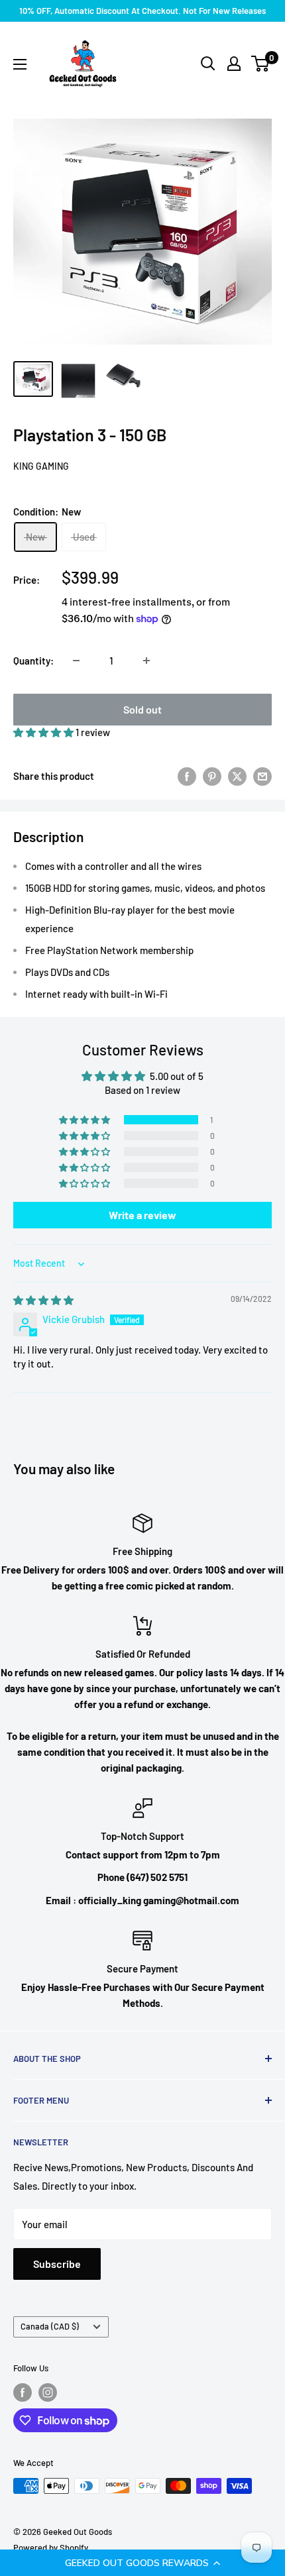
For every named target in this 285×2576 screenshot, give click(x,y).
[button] (142, 2563)
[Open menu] (20, 64)
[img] (43, 1300)
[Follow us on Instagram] (48, 2392)
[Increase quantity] (146, 661)
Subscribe (57, 2264)
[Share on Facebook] (187, 776)
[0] (261, 64)
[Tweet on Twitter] (237, 776)
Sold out (142, 709)
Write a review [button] (142, 1215)
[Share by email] (262, 776)
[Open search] (208, 64)
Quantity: (33, 661)
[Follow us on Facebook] (23, 2392)
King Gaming (41, 466)
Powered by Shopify (51, 2548)
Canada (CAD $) (50, 2326)
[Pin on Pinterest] (212, 776)
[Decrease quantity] (76, 661)
